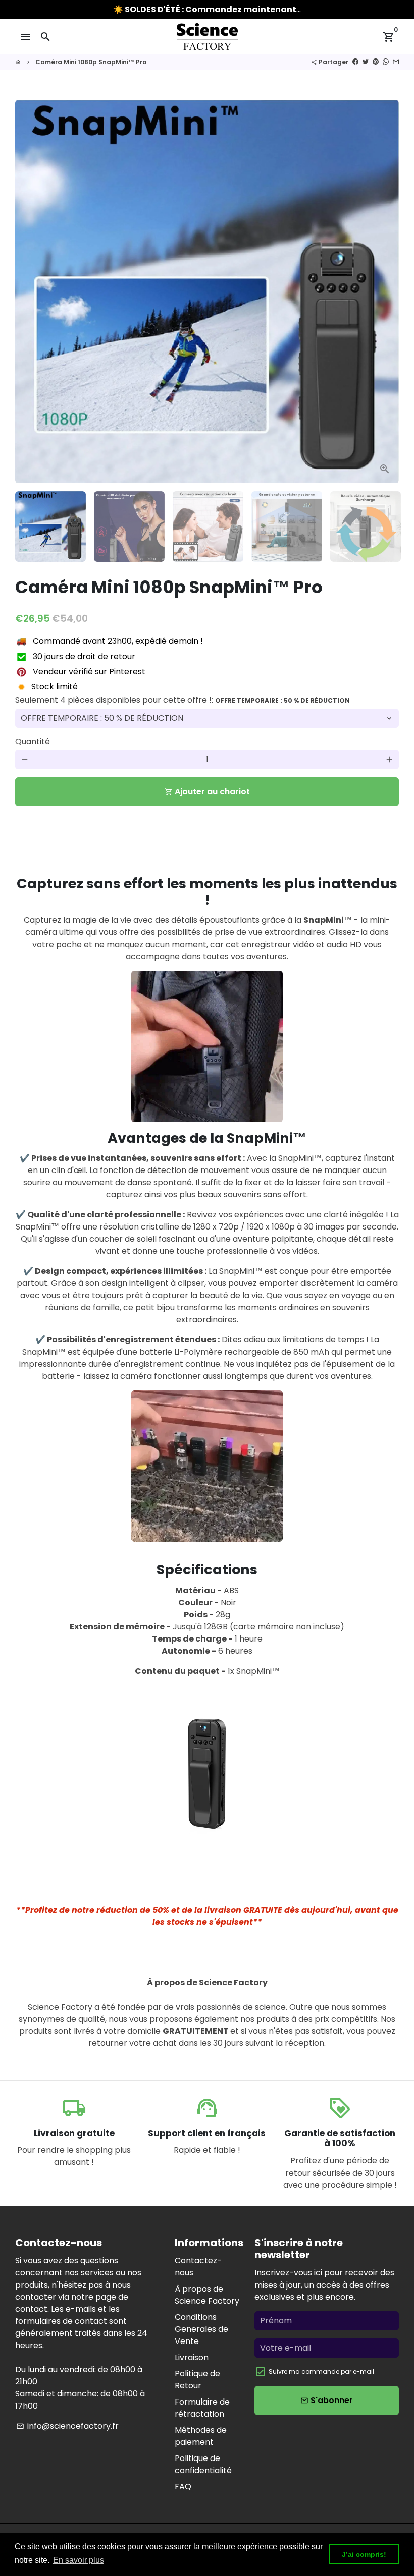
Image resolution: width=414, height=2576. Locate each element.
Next (385, 291)
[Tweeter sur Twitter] (366, 62)
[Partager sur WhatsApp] (386, 62)
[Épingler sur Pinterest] (376, 62)
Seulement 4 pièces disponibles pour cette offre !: (183, 700)
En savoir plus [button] (79, 2560)
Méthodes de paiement (201, 2436)
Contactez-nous (198, 2267)
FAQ (183, 2486)
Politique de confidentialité (203, 2464)
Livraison (192, 2357)
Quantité (33, 742)
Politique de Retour (197, 2380)
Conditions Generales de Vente (201, 2329)
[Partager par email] (396, 62)
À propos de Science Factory (207, 2295)
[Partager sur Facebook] (355, 62)
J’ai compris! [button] (364, 2554)
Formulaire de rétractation (202, 2408)
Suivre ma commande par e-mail (321, 2372)
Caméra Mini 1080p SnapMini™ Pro (91, 62)
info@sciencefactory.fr (67, 2426)
